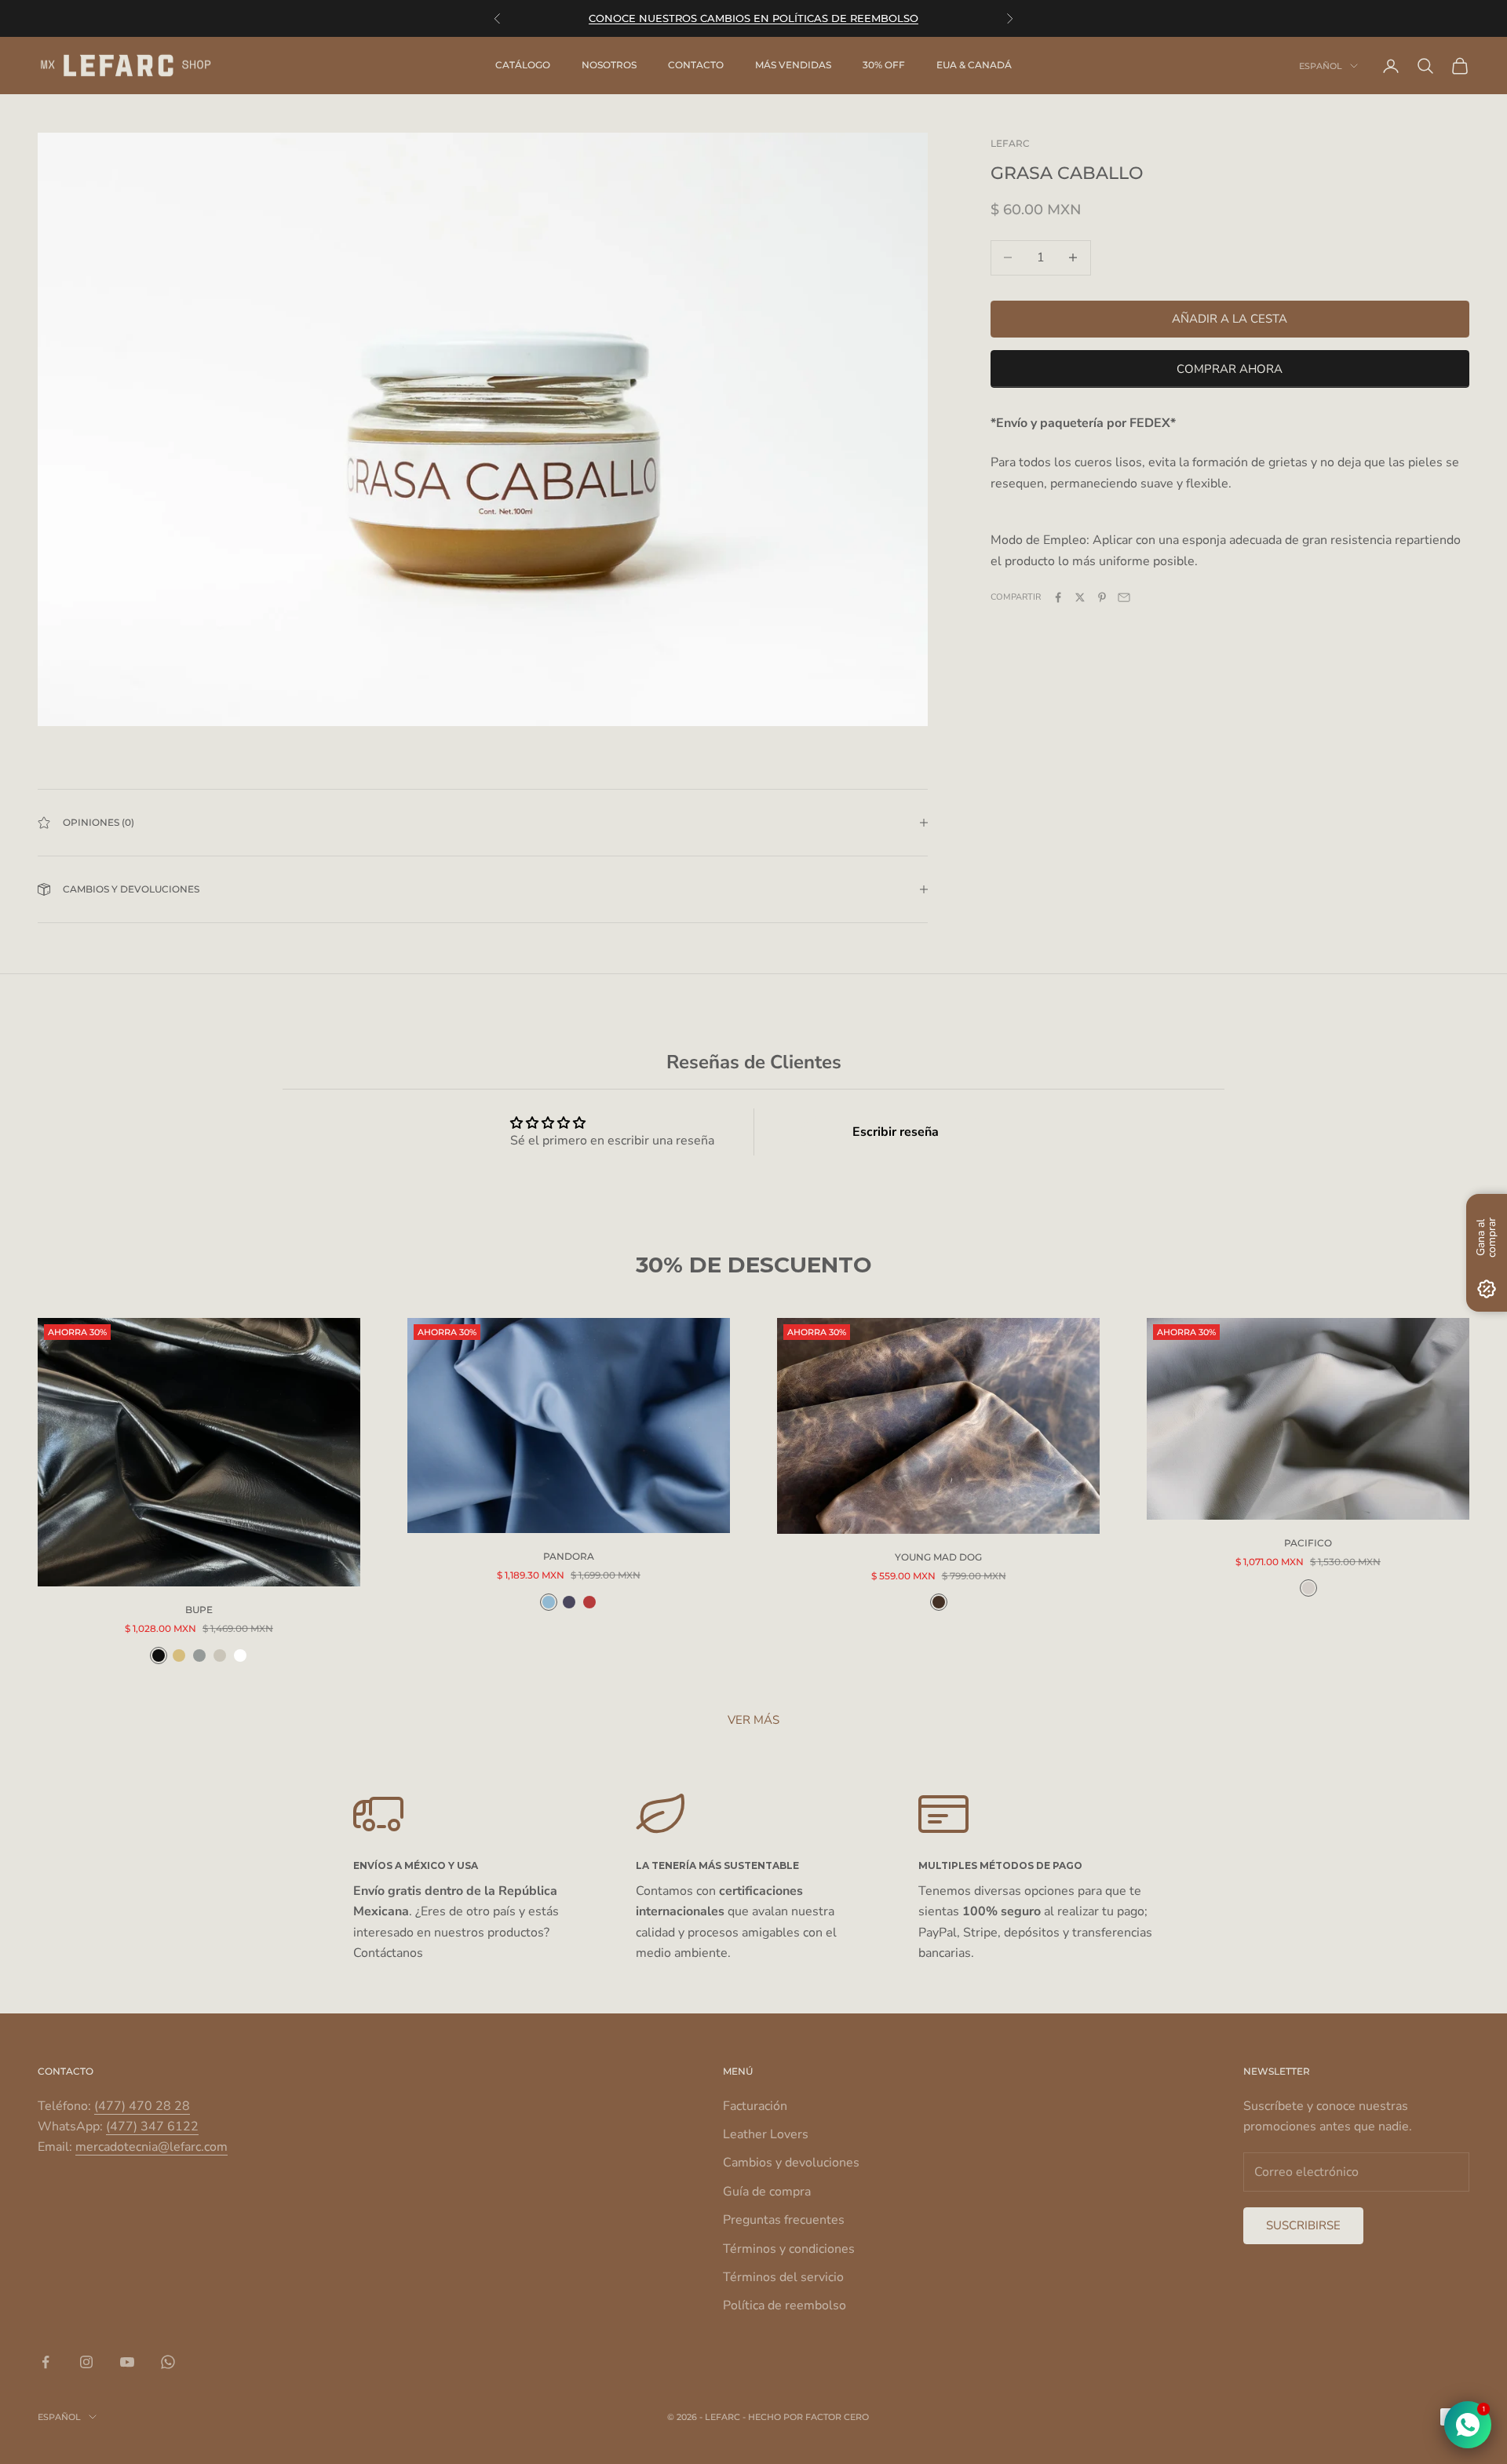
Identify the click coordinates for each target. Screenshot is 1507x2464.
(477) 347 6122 (152, 2126)
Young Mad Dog (938, 1557)
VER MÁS (753, 1720)
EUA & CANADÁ (974, 66)
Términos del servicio (783, 2277)
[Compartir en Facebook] (1058, 597)
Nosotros (609, 66)
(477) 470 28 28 (142, 2106)
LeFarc (1010, 143)
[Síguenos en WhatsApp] (168, 2362)
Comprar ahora (1230, 368)
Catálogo (523, 66)
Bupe (199, 1610)
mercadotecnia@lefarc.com (151, 2147)
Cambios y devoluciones (791, 2163)
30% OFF (884, 66)
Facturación (755, 2106)
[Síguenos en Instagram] (86, 2362)
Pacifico (1308, 1543)
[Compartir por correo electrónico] (1124, 597)
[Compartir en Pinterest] (1102, 597)
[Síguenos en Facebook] (46, 2362)
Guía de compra (767, 2192)
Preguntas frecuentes (784, 2220)
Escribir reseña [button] (896, 1132)
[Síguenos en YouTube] (127, 2362)
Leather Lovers (766, 2134)
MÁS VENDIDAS (793, 66)
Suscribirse (1303, 2225)
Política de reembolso (785, 2305)
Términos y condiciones (789, 2249)
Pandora (569, 1556)
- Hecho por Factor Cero (806, 2417)
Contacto (696, 66)
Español (1321, 66)
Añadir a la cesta (1230, 319)
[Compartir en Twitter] (1080, 597)
